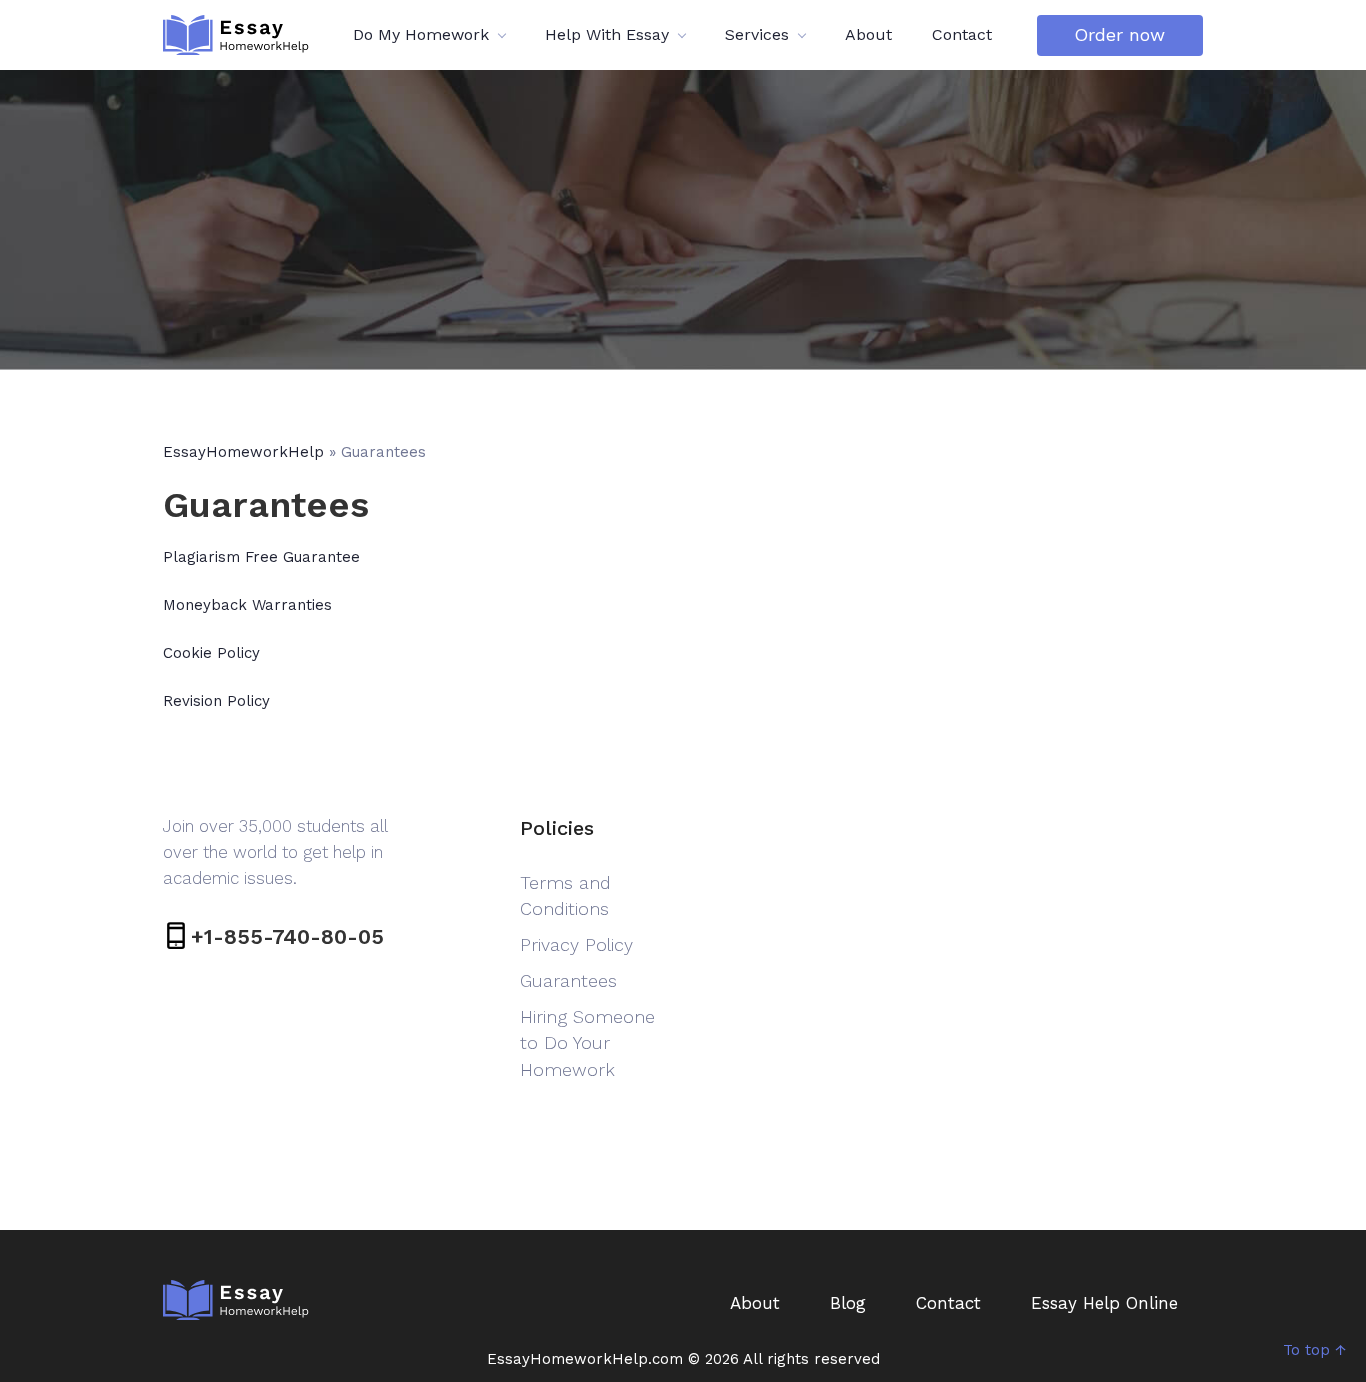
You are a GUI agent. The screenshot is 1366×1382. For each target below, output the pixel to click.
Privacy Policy (576, 944)
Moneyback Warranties (247, 605)
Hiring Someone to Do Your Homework (587, 1042)
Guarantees (568, 980)
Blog (848, 1303)
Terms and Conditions (565, 895)
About (868, 34)
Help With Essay (607, 34)
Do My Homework (421, 34)
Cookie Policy (211, 653)
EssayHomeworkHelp (243, 452)
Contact (962, 34)
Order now (1119, 34)
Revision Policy (216, 701)
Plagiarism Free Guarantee (261, 557)
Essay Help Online (1104, 1303)
